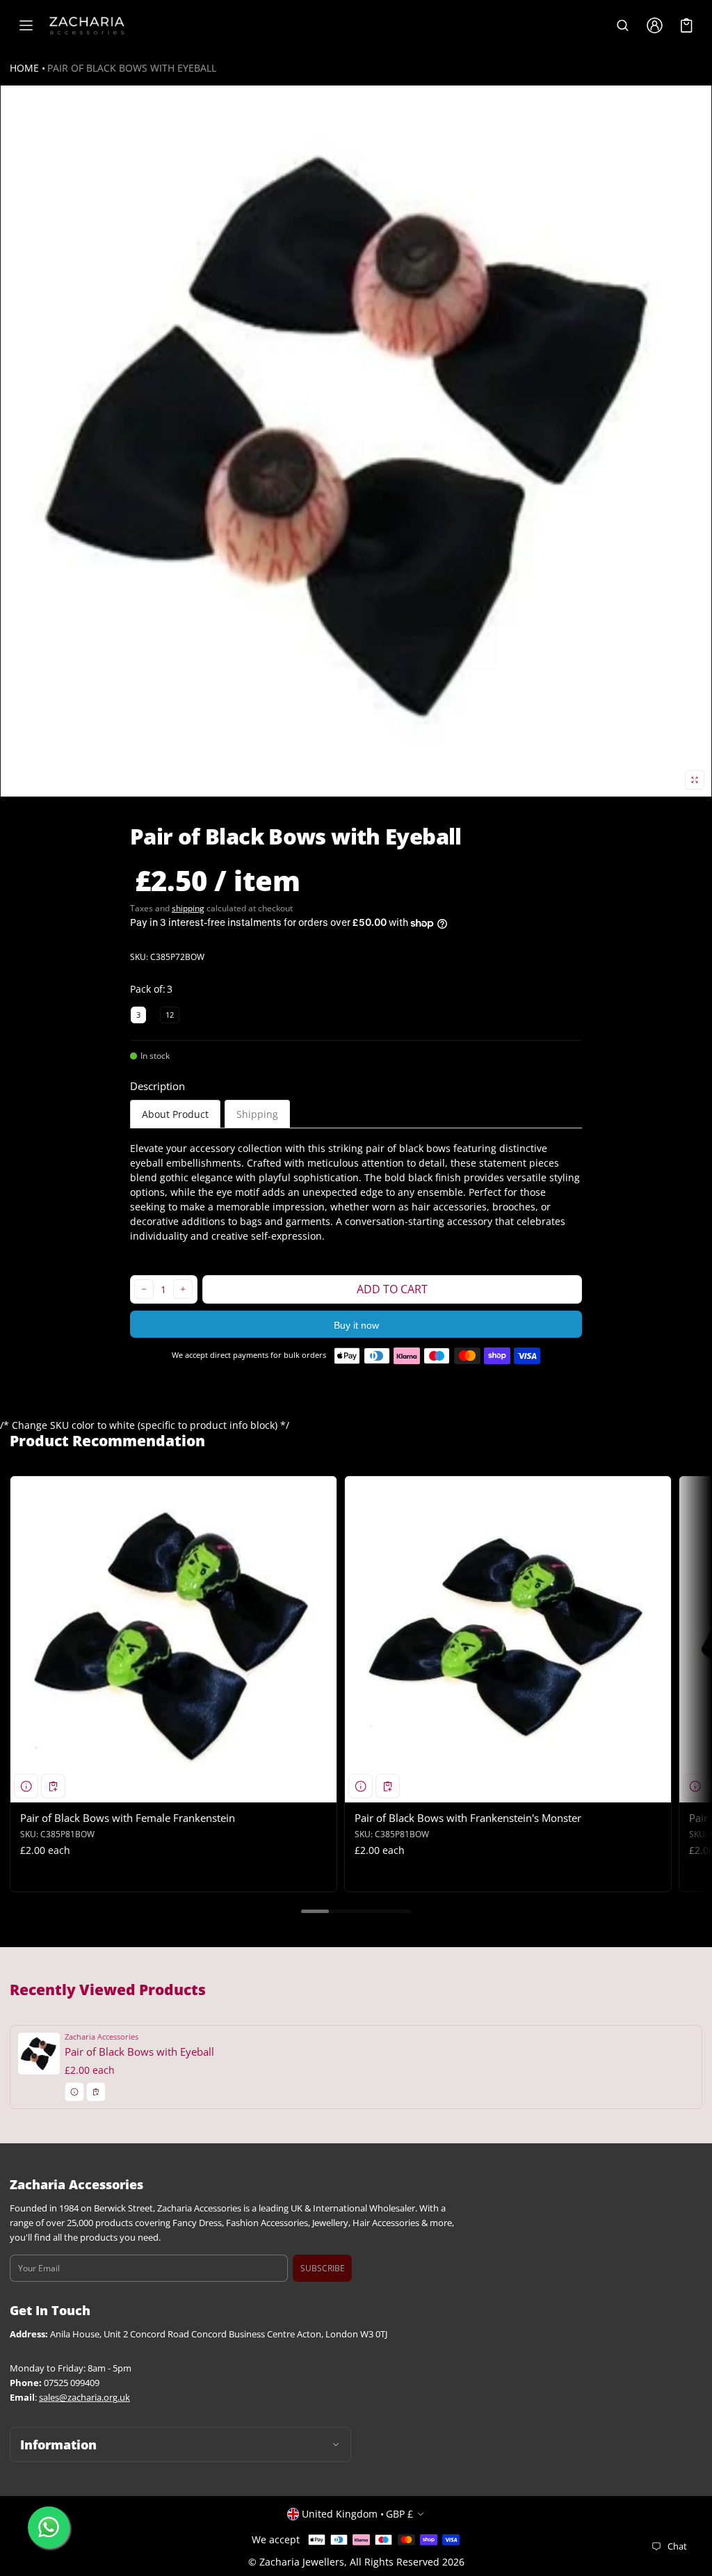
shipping (188, 908)
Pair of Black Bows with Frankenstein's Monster (468, 1818)
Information (58, 2445)
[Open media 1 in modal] (356, 441)
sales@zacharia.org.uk (84, 2398)
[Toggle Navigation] (26, 26)
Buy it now (356, 1325)
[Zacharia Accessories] (87, 26)
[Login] (654, 26)
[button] (622, 26)
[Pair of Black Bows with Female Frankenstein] (173, 1639)
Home (24, 68)
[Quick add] (53, 1786)
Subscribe (323, 2268)
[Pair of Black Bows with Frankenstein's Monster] (508, 1639)
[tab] (175, 1114)
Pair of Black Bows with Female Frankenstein (128, 1818)
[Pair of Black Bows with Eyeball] (356, 2067)
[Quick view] (26, 1786)
